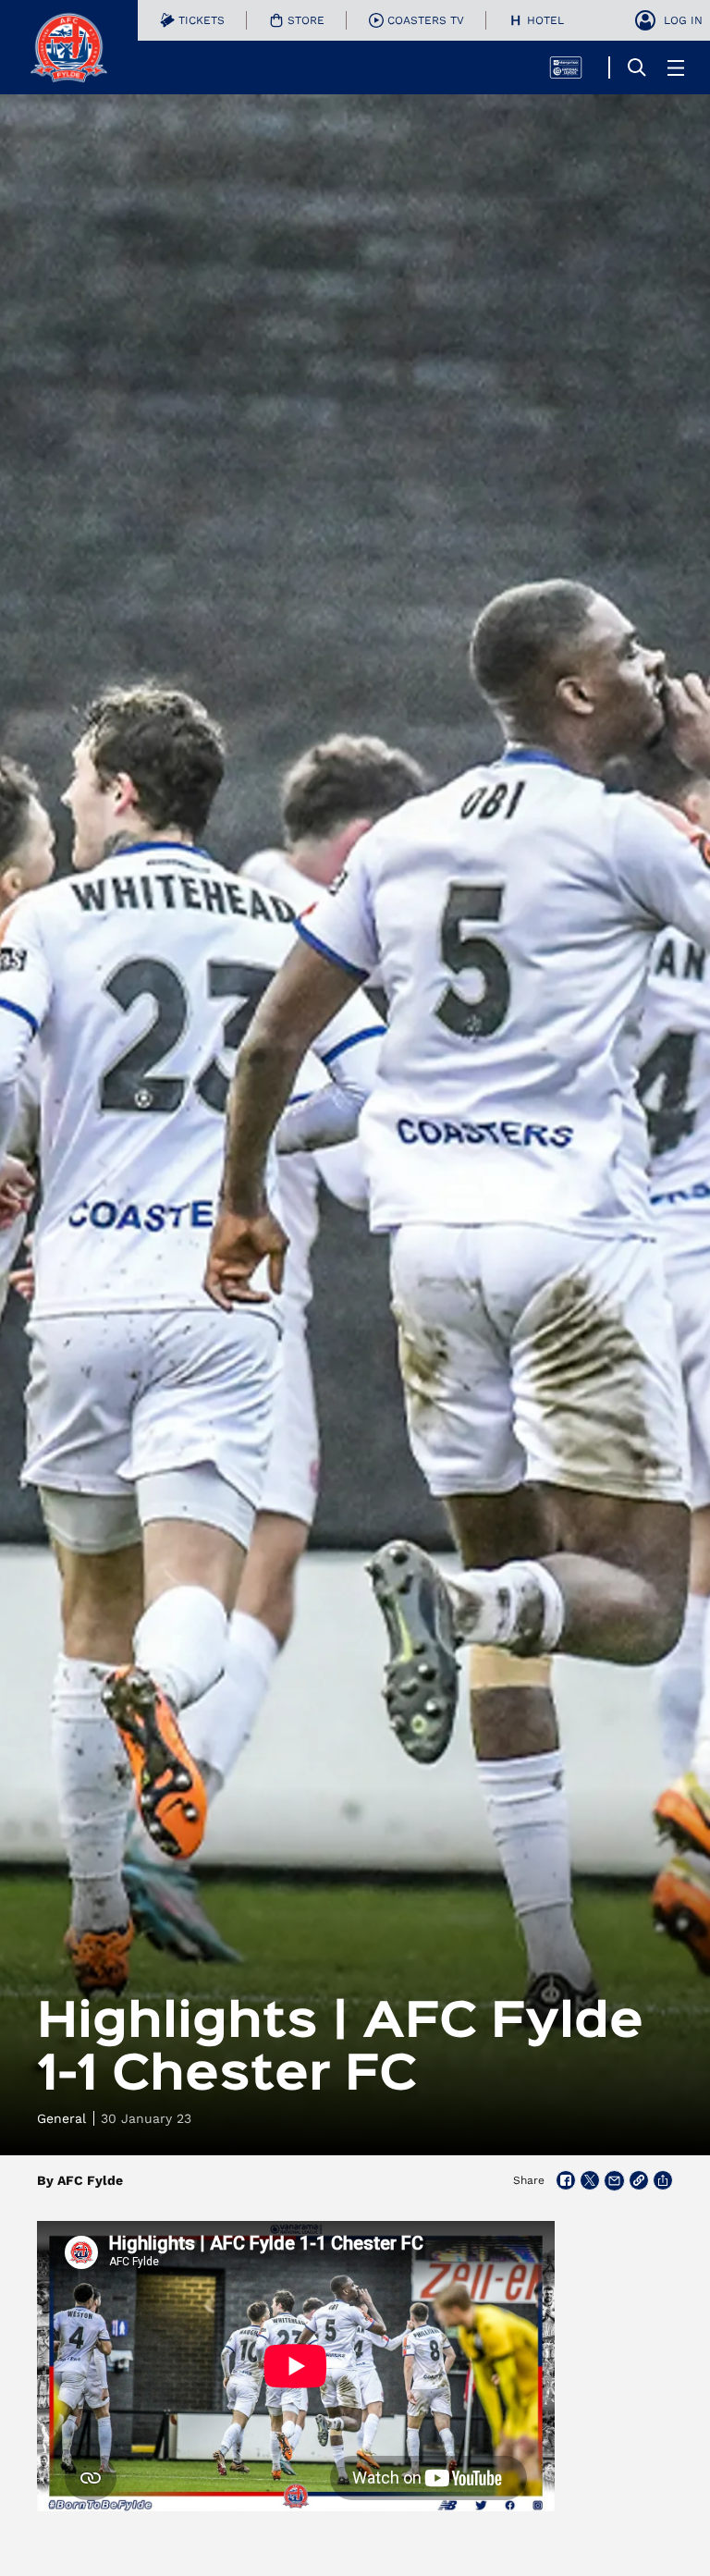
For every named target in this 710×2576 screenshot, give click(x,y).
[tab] (192, 20)
